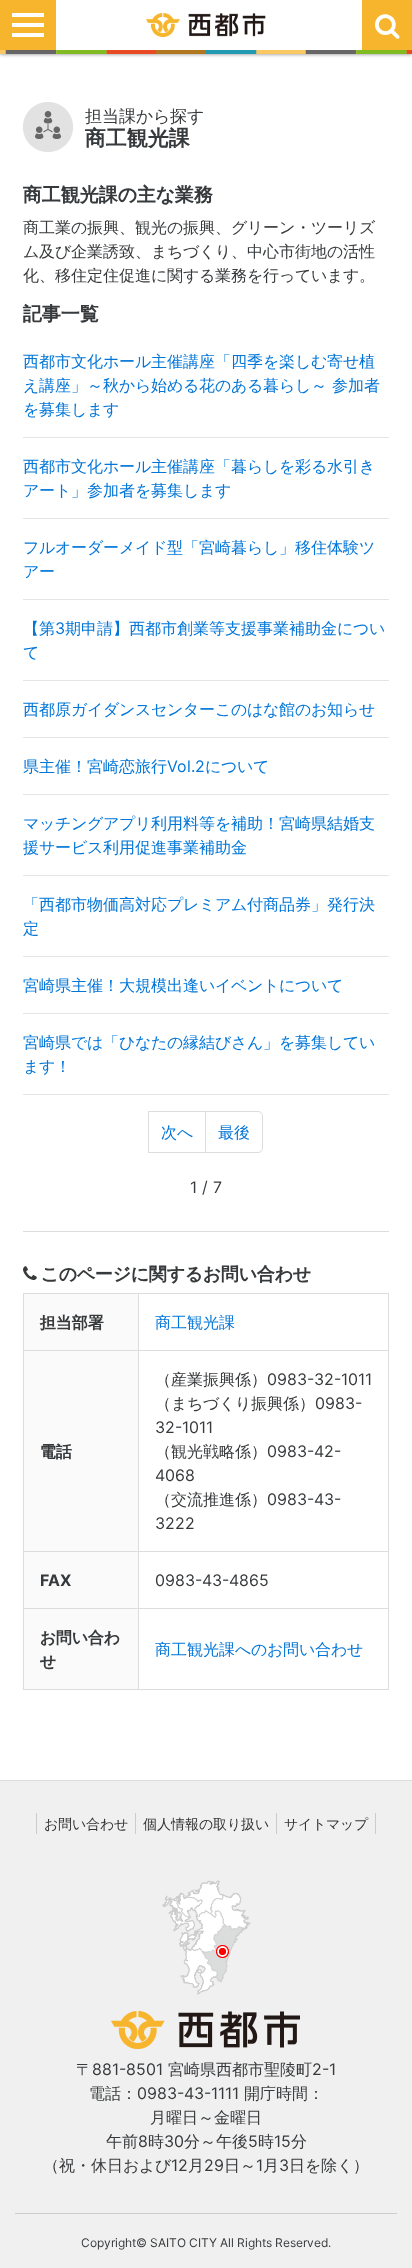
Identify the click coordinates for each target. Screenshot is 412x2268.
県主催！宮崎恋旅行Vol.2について (146, 766)
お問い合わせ (86, 1823)
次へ (177, 1132)
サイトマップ (326, 1823)
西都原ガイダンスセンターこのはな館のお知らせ (199, 709)
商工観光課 (195, 1322)
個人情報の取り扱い (206, 1823)
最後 (234, 1132)
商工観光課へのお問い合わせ (259, 1649)
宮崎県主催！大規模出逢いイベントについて (183, 985)
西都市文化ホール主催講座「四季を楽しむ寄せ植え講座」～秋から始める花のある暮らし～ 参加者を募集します (201, 385)
